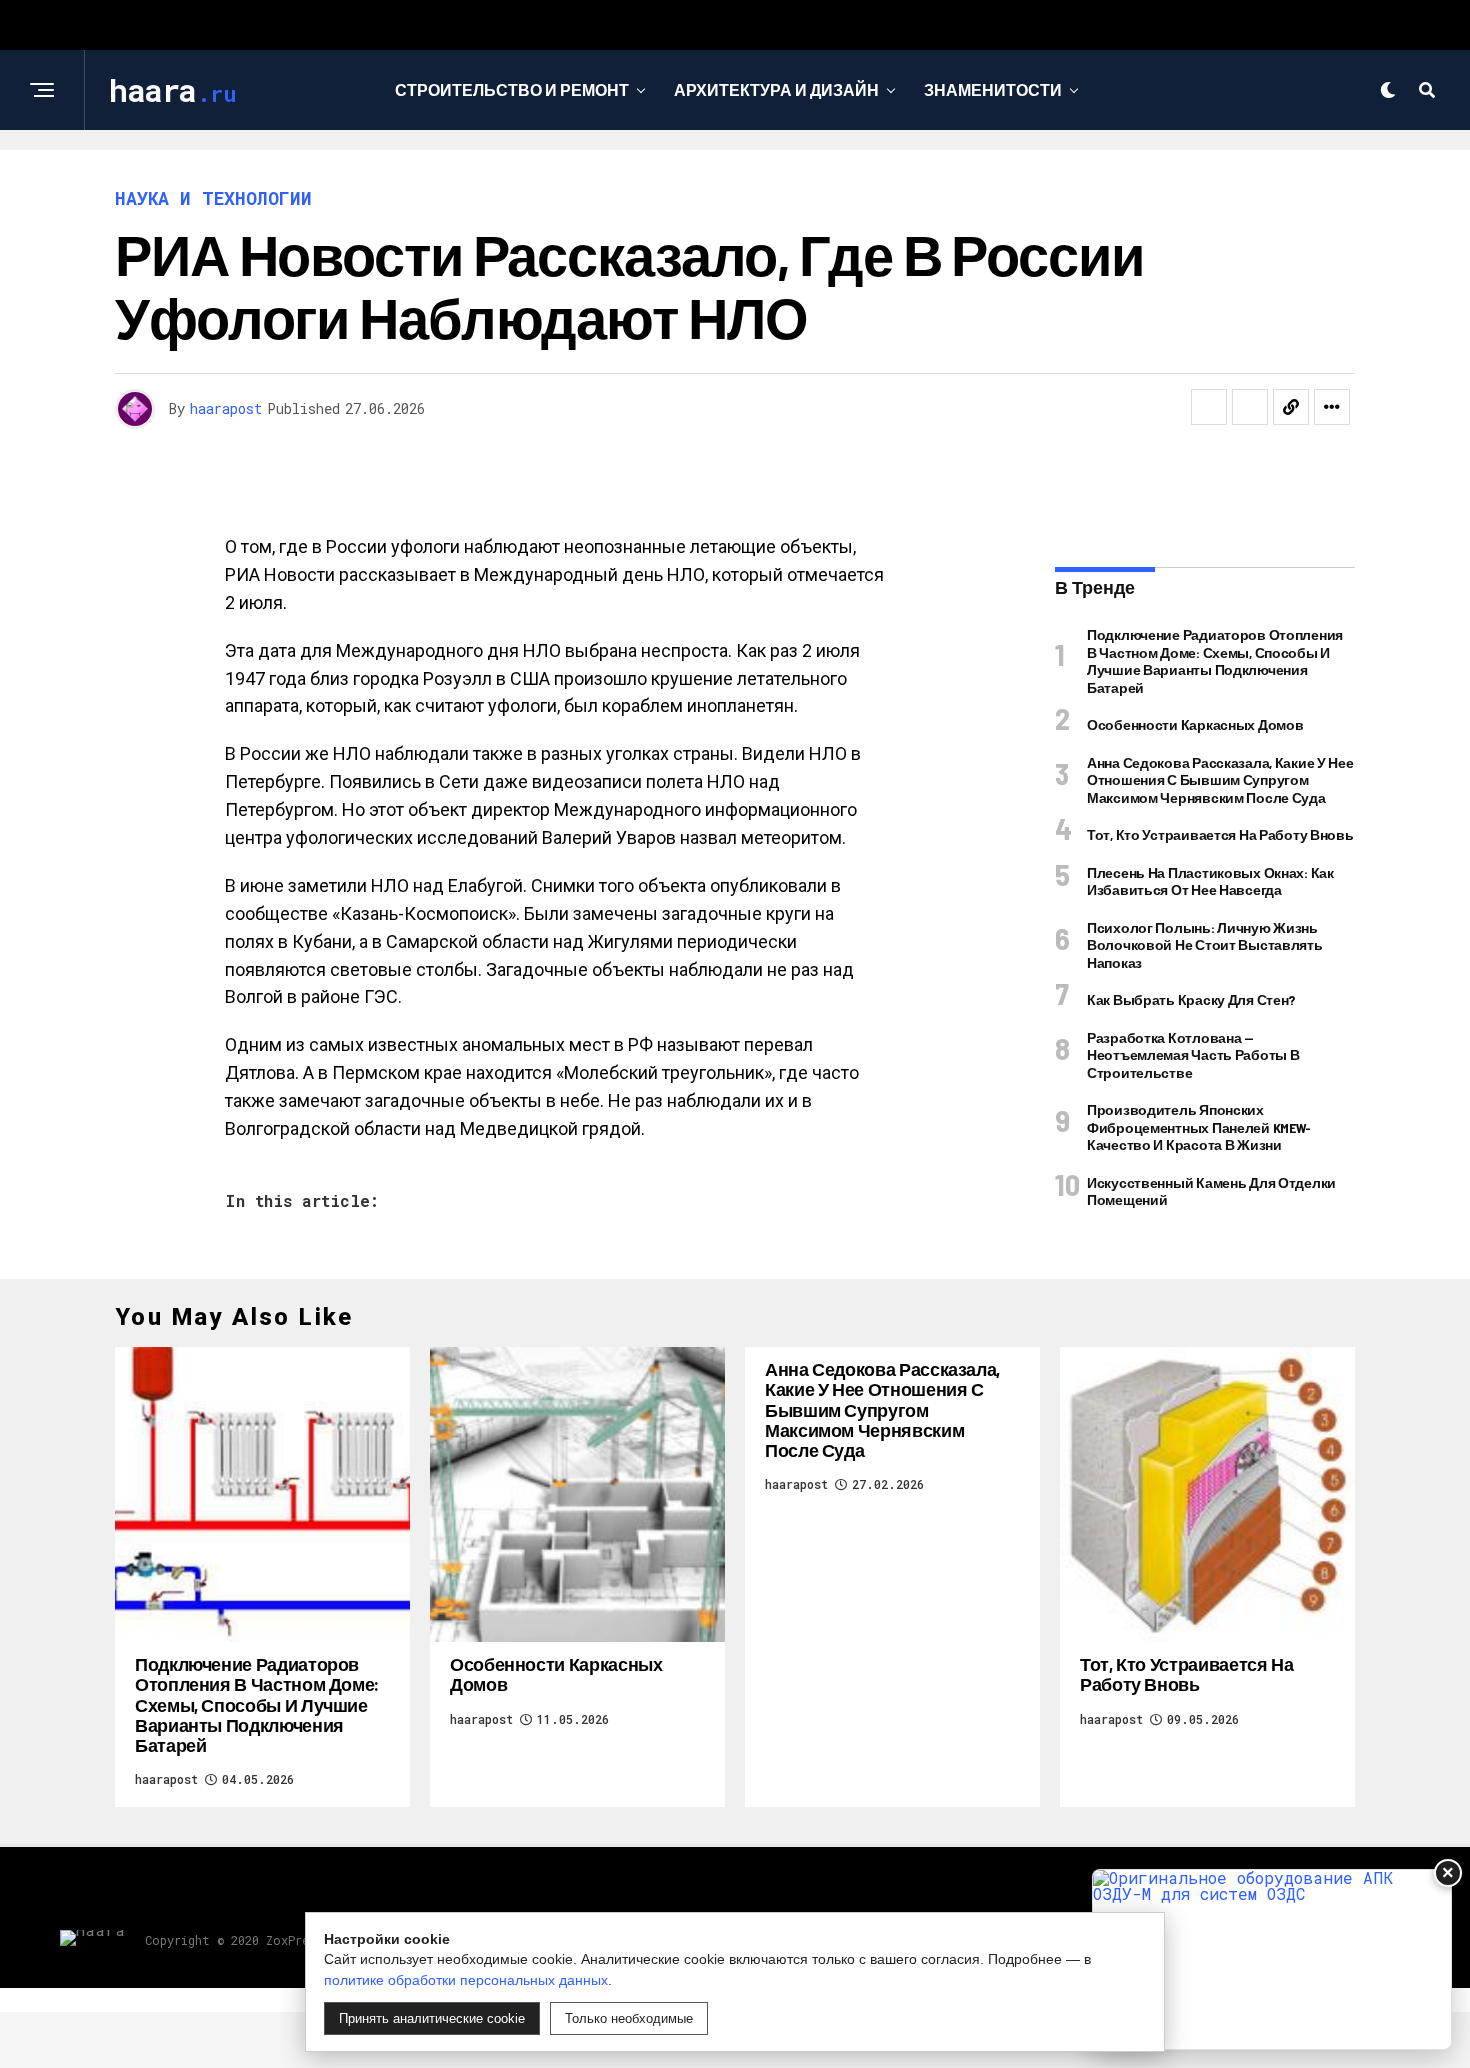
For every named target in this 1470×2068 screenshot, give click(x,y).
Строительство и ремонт (512, 89)
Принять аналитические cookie (432, 2018)
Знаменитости (993, 89)
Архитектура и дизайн (776, 89)
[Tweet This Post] (1250, 407)
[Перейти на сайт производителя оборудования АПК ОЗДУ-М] (1272, 1959)
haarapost (226, 408)
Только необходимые (629, 2018)
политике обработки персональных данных (466, 1980)
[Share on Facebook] (1209, 407)
